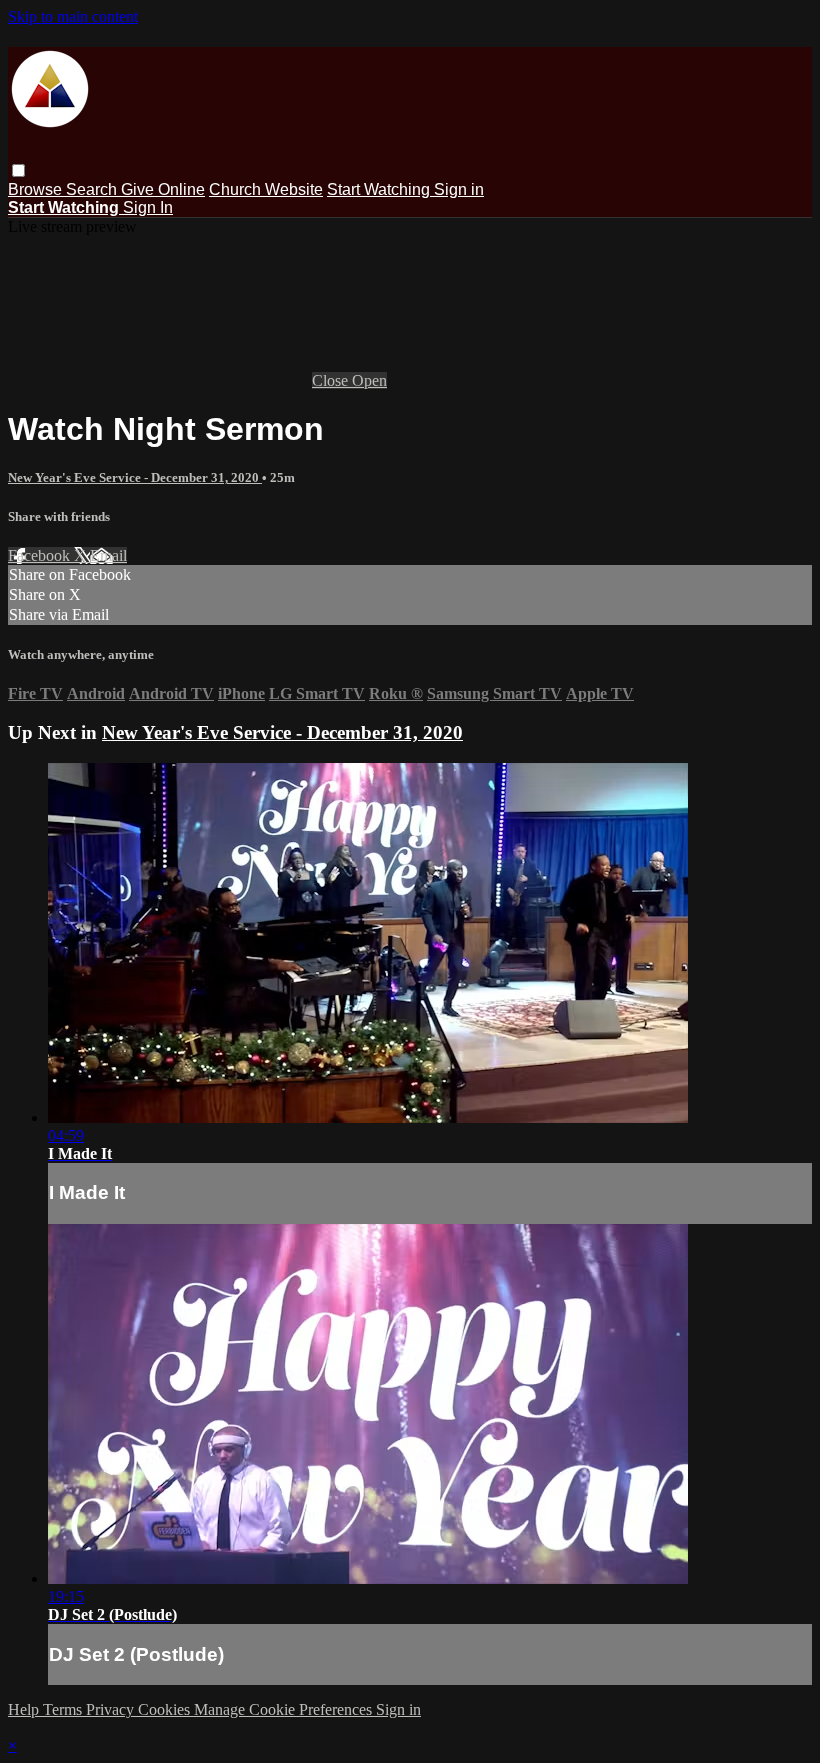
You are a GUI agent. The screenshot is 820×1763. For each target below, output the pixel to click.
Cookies (166, 1709)
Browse (37, 189)
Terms (64, 1709)
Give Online (163, 189)
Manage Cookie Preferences (285, 1709)
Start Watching (380, 189)
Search (93, 189)
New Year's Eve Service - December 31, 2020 (135, 477)
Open (369, 380)
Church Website (266, 189)
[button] (18, 170)
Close (332, 380)
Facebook (41, 555)
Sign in (459, 189)
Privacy (112, 1709)
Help (25, 1709)
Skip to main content (73, 16)
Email (108, 555)
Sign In (148, 207)
